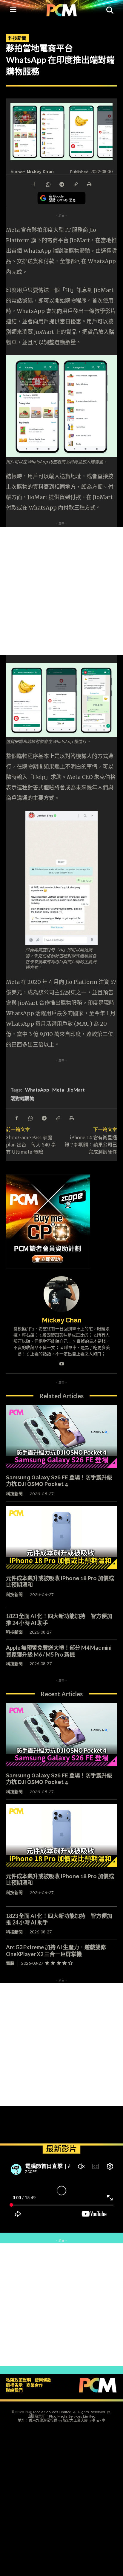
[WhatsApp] (48, 184)
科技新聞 (17, 38)
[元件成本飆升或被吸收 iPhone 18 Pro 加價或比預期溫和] (61, 1538)
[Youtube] (62, 1363)
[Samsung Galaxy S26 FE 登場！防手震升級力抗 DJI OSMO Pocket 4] (61, 1437)
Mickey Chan (40, 171)
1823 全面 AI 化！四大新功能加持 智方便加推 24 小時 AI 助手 (59, 1919)
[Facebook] (34, 184)
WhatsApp (37, 1090)
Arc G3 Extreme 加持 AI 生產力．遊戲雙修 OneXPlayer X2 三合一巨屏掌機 (59, 1951)
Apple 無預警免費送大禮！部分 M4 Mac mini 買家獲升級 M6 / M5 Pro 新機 (59, 1651)
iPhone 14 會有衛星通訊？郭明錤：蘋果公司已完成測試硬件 (91, 1144)
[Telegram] (61, 184)
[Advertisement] (61, 591)
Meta (58, 1090)
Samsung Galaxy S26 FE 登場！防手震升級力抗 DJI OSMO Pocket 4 (59, 1481)
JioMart (76, 1090)
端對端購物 (22, 1098)
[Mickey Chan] (61, 1294)
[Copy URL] (75, 184)
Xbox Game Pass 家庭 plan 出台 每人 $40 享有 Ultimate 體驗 (31, 1144)
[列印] (89, 184)
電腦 (10, 1963)
